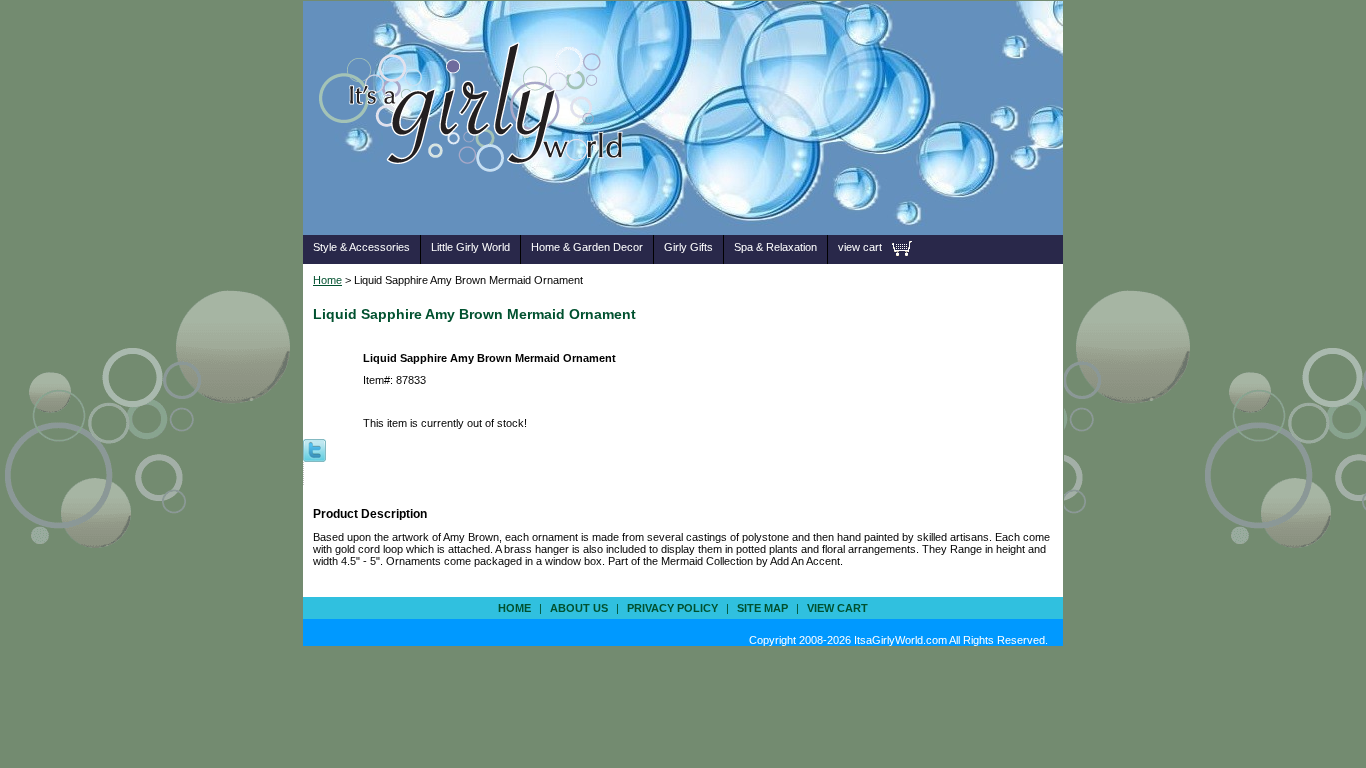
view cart (860, 247)
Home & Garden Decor (587, 247)
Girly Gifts (688, 247)
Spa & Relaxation (775, 247)
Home (327, 280)
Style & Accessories (361, 247)
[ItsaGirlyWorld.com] (480, 203)
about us (579, 608)
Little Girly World (470, 247)
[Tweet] (314, 449)
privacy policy (672, 608)
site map (762, 608)
